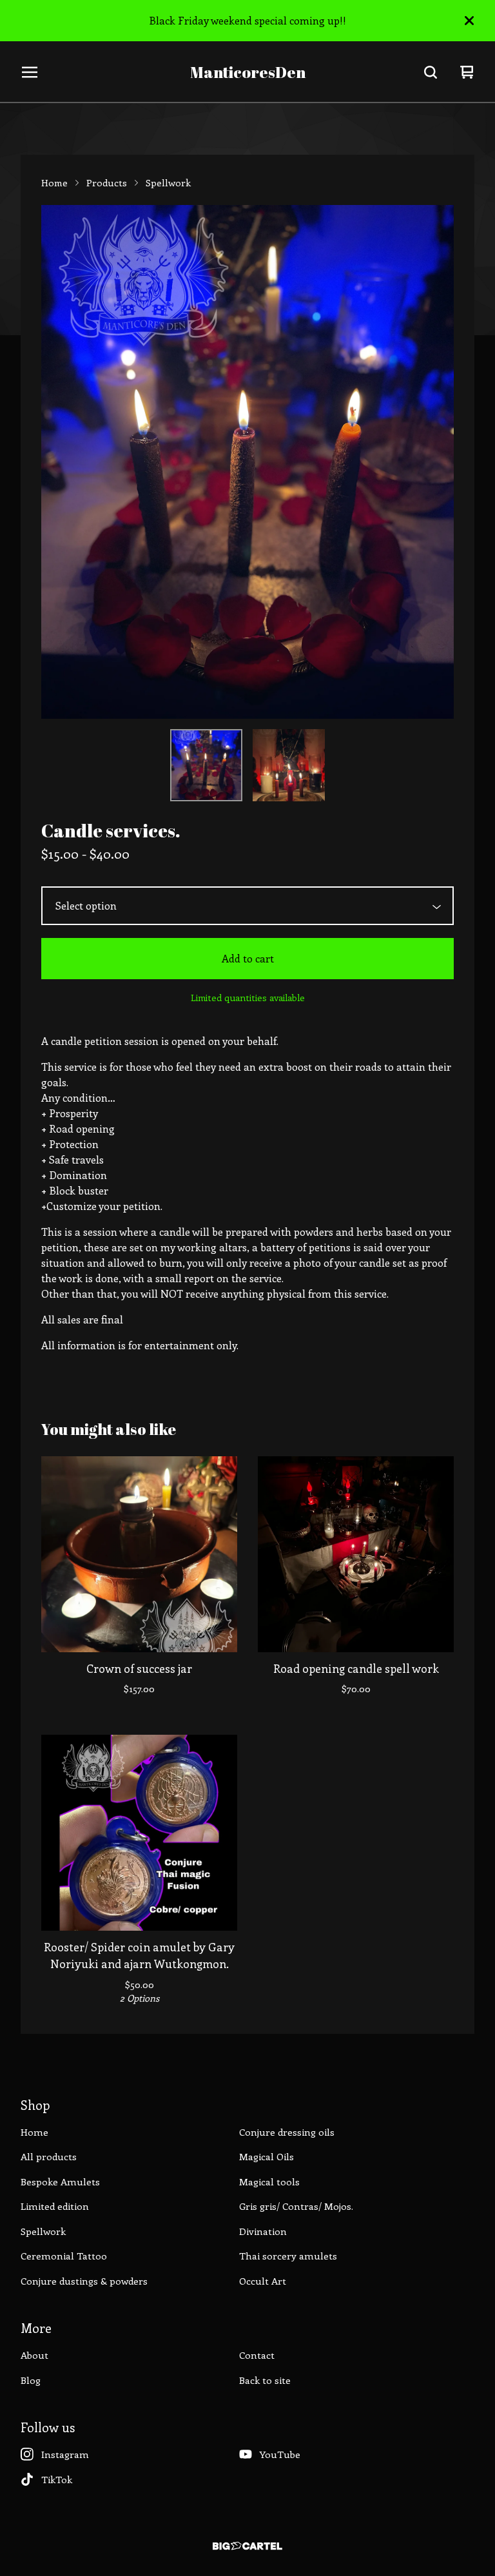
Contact (257, 2355)
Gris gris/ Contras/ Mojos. (296, 2206)
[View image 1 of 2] (206, 765)
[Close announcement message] (469, 21)
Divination (263, 2231)
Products (107, 182)
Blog (31, 2380)
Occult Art (263, 2281)
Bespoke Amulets (60, 2181)
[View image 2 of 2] (289, 765)
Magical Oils (267, 2156)
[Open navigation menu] (30, 72)
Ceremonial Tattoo (64, 2256)
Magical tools (269, 2181)
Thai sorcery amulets (288, 2256)
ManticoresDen (248, 73)
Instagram (65, 2454)
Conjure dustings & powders (84, 2281)
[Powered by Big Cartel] (247, 2546)
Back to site (265, 2380)
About (34, 2355)
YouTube (280, 2454)
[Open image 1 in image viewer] (247, 462)
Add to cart (248, 958)
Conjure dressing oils (287, 2132)
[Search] (431, 72)
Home (54, 182)
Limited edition (55, 2206)
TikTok (57, 2479)
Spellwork (168, 182)
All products (49, 2156)
